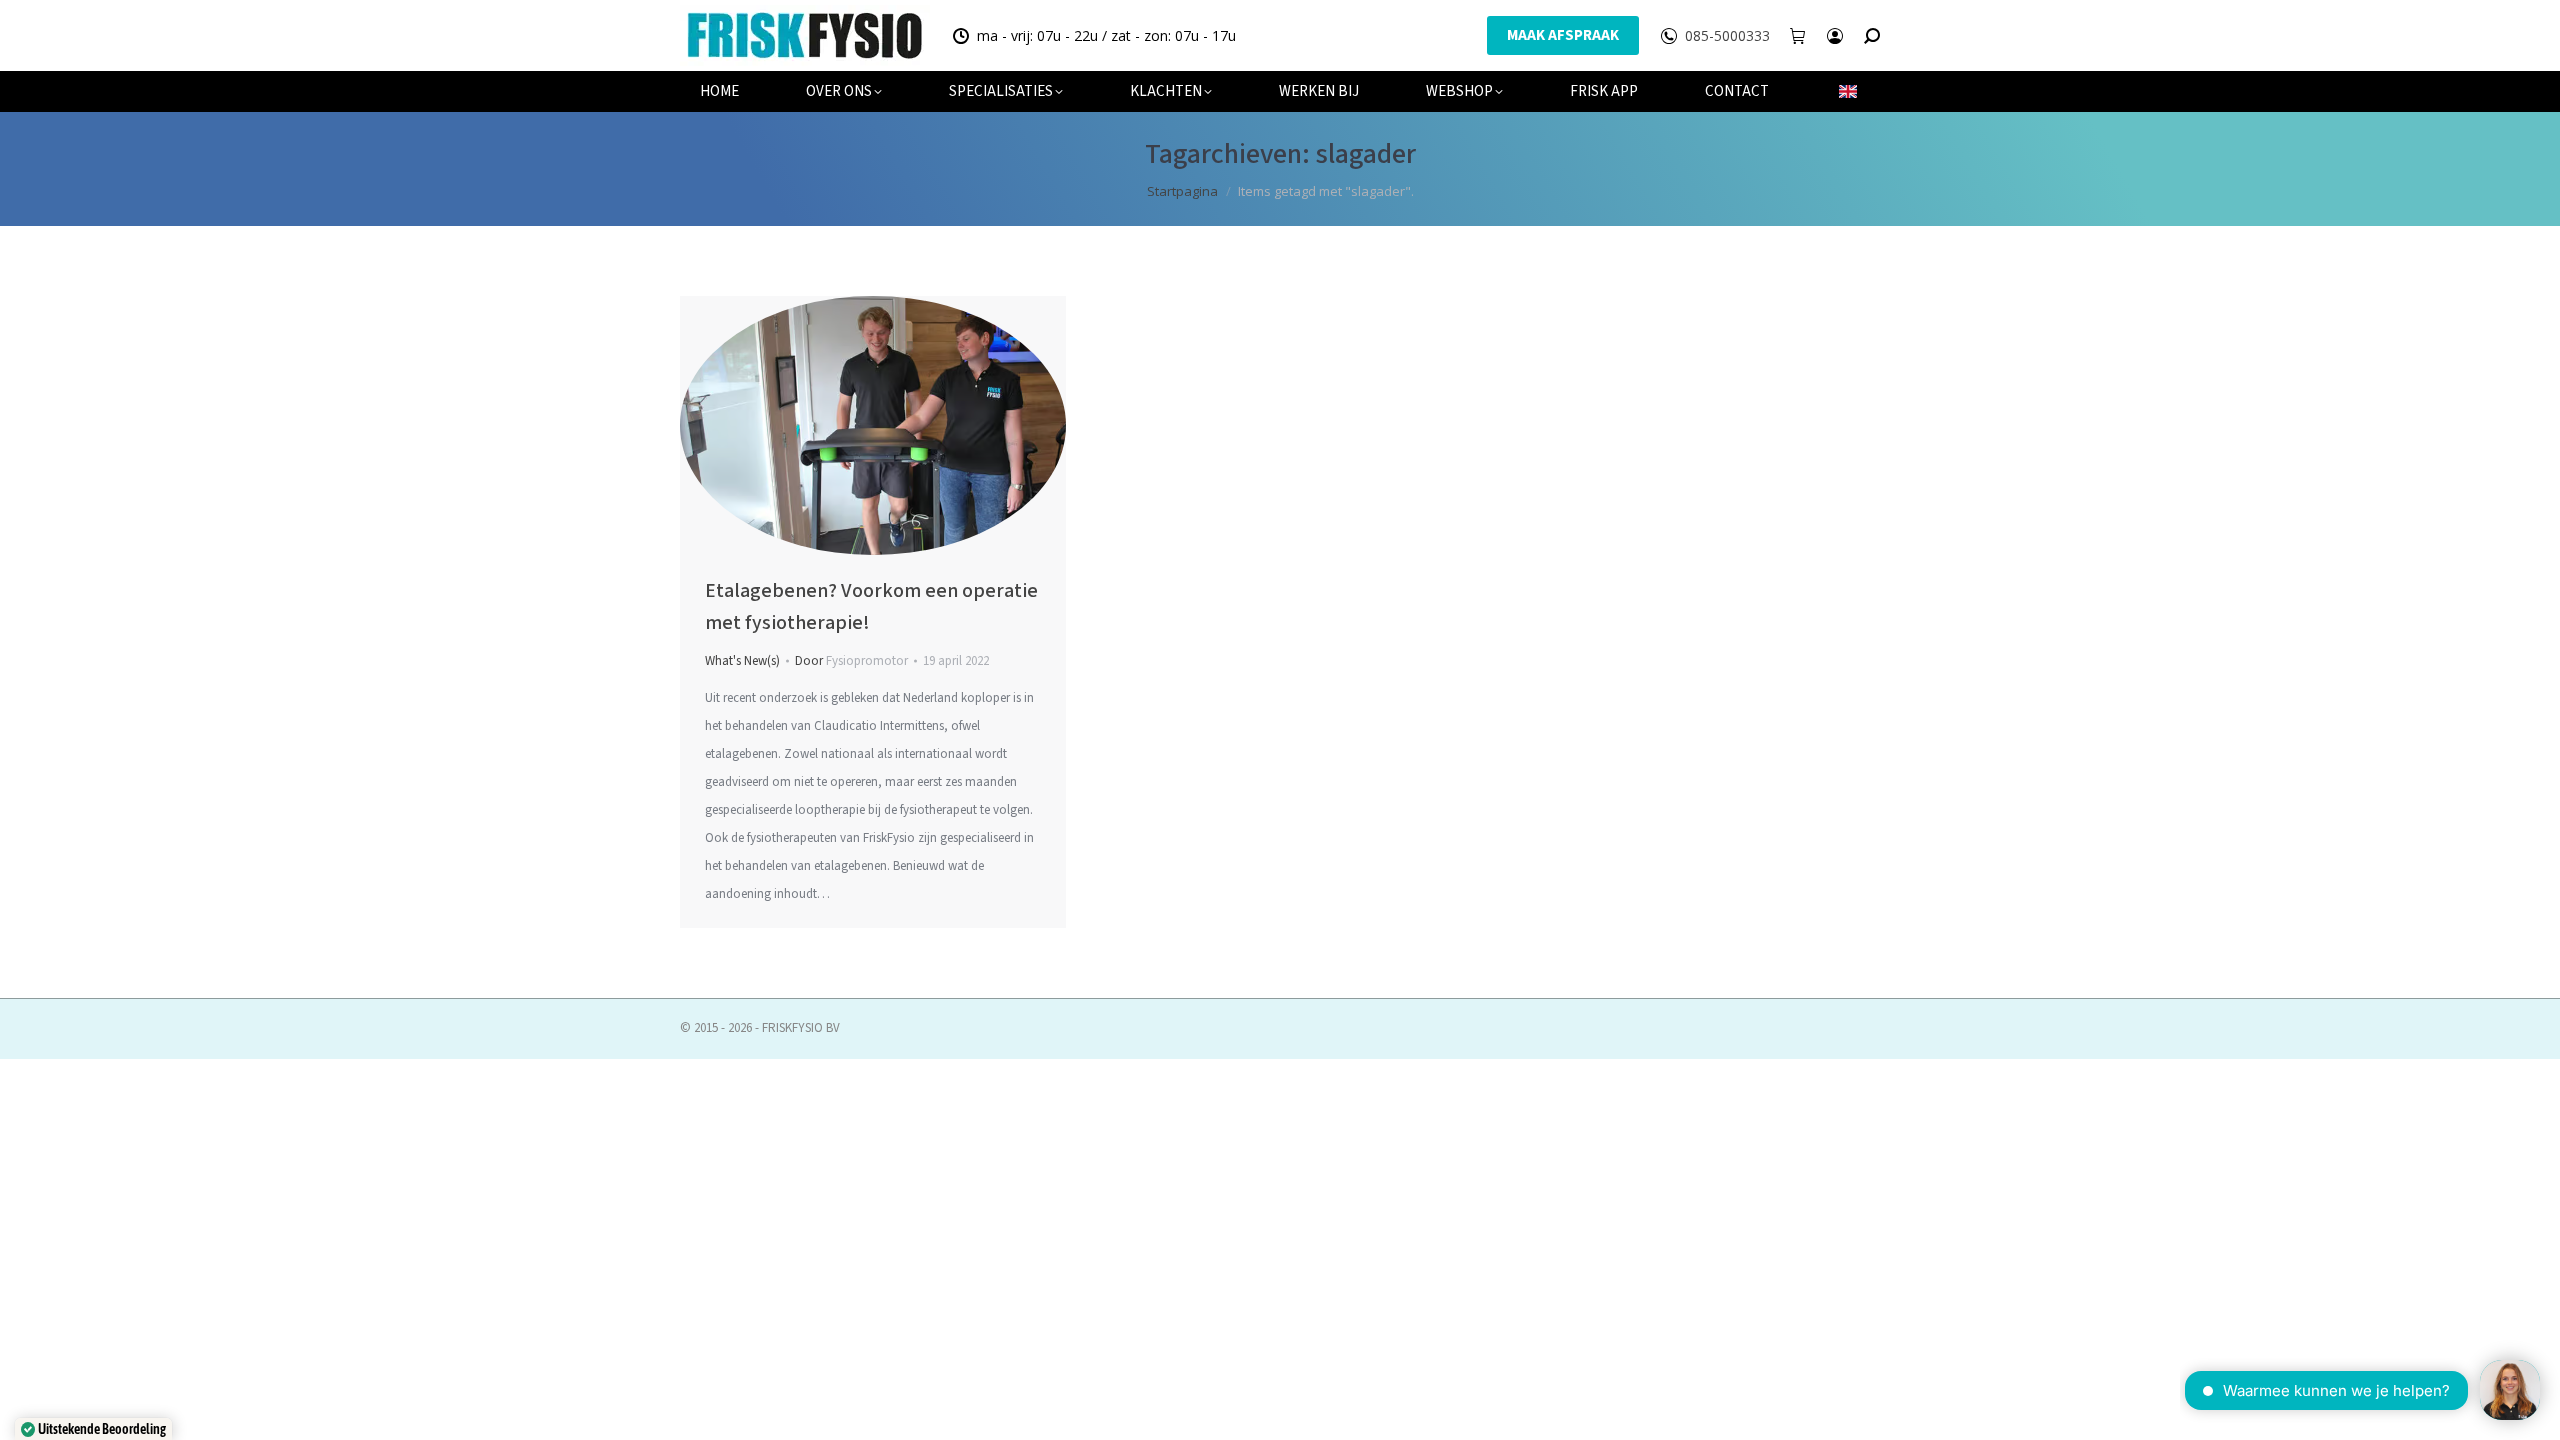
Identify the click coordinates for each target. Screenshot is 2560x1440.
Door (851, 661)
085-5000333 (1727, 36)
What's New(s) (742, 661)
